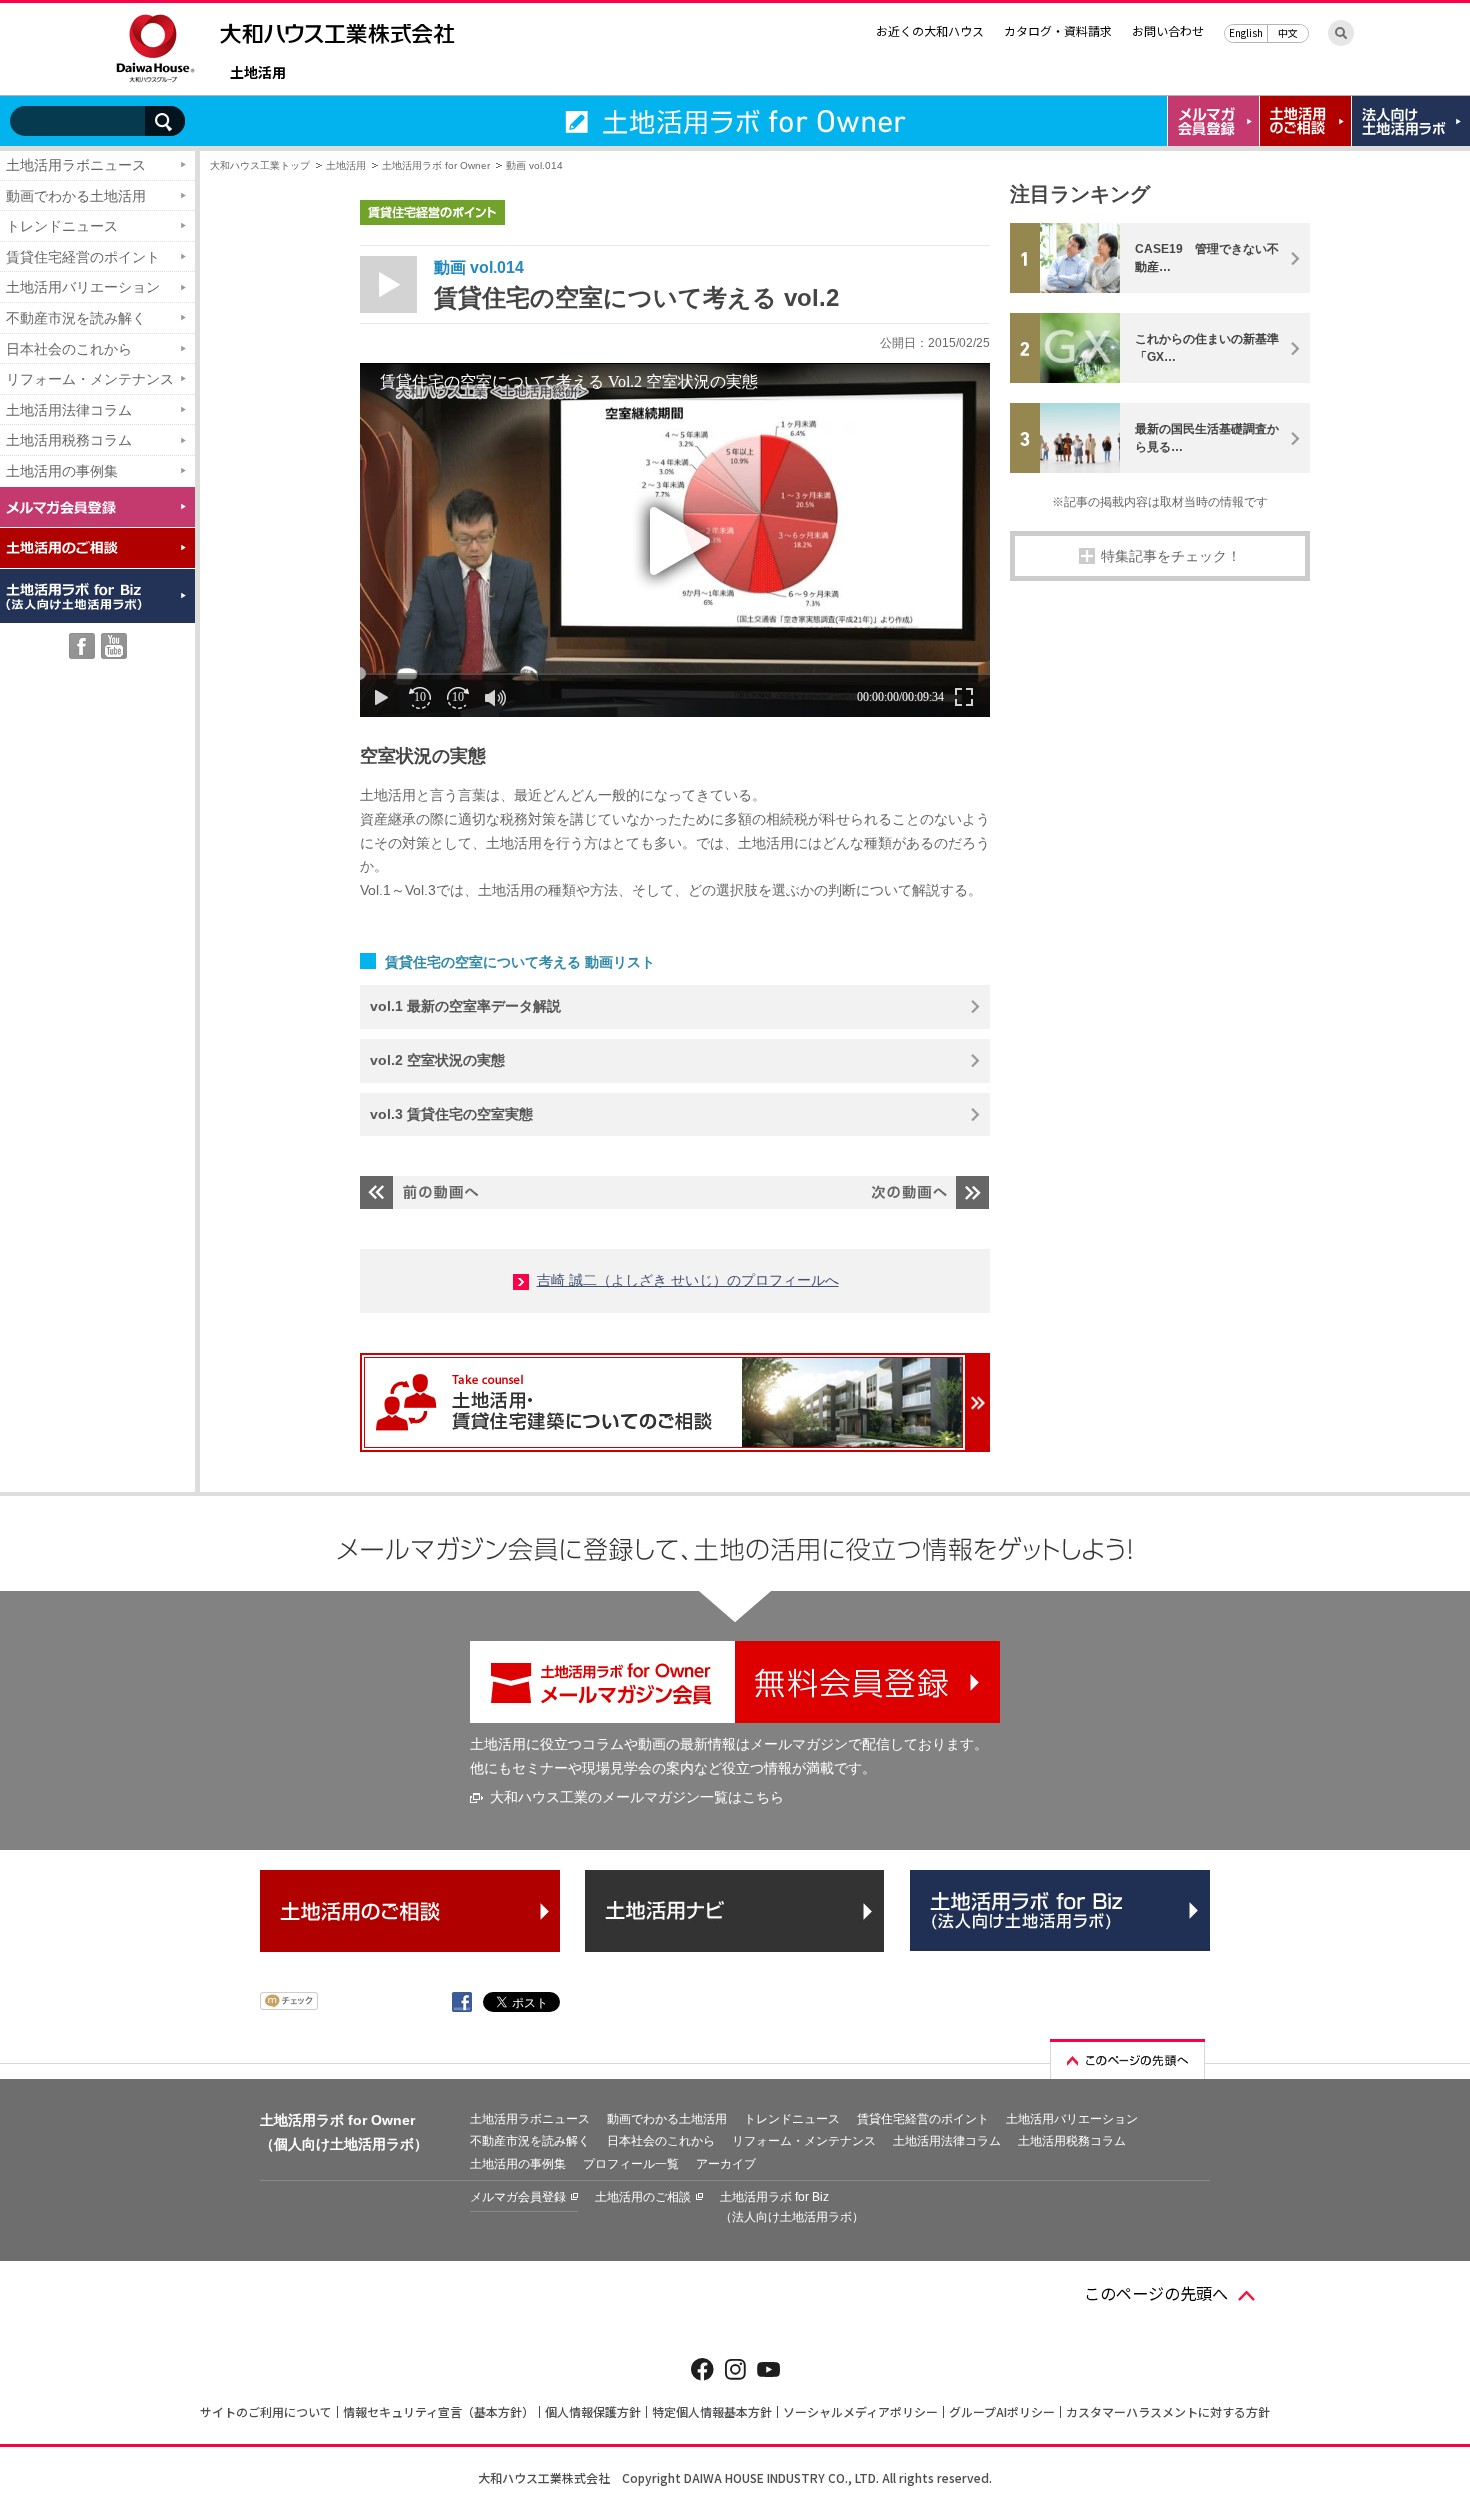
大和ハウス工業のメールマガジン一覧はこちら (637, 1797)
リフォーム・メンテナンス (90, 379)
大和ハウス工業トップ (260, 165)
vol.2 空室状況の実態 (437, 1060)
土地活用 (258, 73)
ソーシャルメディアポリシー (860, 2411)
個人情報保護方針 (593, 2411)
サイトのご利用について (266, 2411)
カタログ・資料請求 (1058, 30)
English (1246, 32)
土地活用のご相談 (643, 2197)
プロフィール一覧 (631, 2164)
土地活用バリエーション (83, 287)
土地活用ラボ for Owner (436, 165)
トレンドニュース (62, 226)
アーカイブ (726, 2164)
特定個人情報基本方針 (712, 2411)
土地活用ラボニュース (76, 165)
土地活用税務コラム (69, 440)
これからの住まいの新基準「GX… (1207, 348)
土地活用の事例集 (62, 471)
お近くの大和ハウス (930, 30)
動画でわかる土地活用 (76, 196)
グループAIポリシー (1002, 2411)
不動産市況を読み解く (76, 318)
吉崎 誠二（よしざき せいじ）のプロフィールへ (688, 1280)
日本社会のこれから (69, 349)
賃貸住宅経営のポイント (83, 257)
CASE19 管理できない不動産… (1207, 258)
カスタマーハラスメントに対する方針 (1168, 2411)
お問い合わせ (1168, 30)
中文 (1288, 32)
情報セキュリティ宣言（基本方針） (438, 2411)
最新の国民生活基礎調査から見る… (1207, 438)
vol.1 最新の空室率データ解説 (465, 1006)
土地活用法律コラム (69, 410)
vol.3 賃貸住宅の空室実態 (451, 1114)
